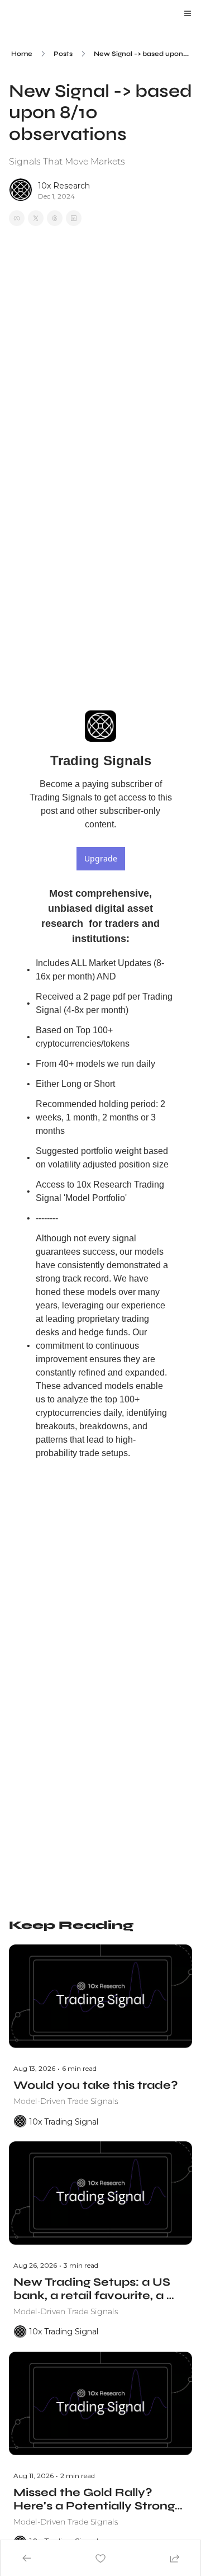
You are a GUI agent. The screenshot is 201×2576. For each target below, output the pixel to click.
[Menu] (188, 13)
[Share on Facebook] (17, 218)
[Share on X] (36, 218)
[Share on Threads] (55, 218)
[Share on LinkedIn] (74, 218)
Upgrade (101, 858)
